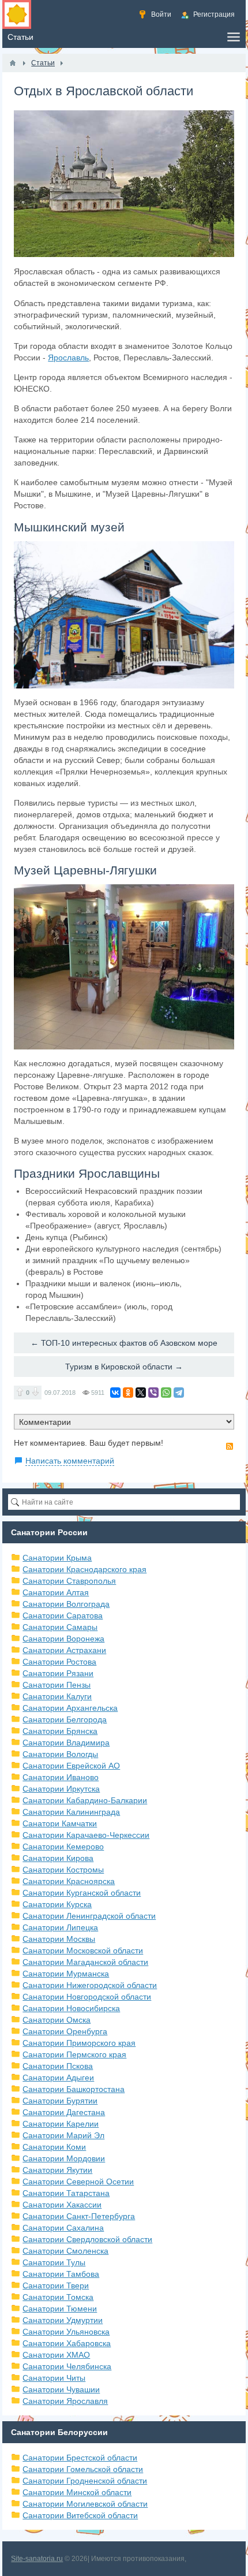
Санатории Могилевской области (85, 2504)
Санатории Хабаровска (67, 2343)
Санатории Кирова (58, 1858)
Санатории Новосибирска (71, 2008)
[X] (141, 1393)
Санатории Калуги (57, 1696)
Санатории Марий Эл (63, 2135)
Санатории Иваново (61, 1777)
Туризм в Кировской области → (124, 1367)
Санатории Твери (56, 2285)
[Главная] (13, 63)
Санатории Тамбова (61, 2274)
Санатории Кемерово (63, 1847)
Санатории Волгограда (66, 1604)
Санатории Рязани (58, 1673)
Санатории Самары (60, 1627)
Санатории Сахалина (63, 2228)
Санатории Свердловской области (87, 2239)
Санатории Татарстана (66, 2193)
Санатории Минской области (77, 2492)
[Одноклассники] (128, 1393)
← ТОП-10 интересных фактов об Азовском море (124, 1343)
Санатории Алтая (56, 1592)
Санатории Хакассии (62, 2205)
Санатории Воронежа (63, 1639)
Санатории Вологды (60, 1754)
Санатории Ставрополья (69, 1581)
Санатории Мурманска (66, 1974)
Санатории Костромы (63, 1870)
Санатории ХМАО (56, 2355)
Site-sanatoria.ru (37, 2559)
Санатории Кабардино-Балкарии (85, 1800)
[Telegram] (179, 1393)
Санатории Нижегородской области (90, 1985)
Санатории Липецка (60, 1927)
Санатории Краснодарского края (84, 1569)
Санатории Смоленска (65, 2251)
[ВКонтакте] (115, 1393)
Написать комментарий (70, 1461)
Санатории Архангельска (70, 1708)
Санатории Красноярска (69, 1881)
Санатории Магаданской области (85, 1962)
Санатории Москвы (59, 1939)
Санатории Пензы (57, 1685)
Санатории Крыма (57, 1558)
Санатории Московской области (83, 1950)
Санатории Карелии (61, 2124)
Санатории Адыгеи (58, 2078)
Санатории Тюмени (60, 2309)
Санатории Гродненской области (85, 2481)
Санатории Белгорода (65, 1719)
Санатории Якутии (57, 2170)
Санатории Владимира (66, 1743)
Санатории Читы (54, 2378)
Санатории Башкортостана (74, 2089)
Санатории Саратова (63, 1615)
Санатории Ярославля (65, 2401)
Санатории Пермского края (74, 2054)
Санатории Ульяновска (66, 2332)
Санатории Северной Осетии (78, 2182)
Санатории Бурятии (60, 2101)
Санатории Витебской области (80, 2515)
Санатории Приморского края (79, 2043)
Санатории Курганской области (82, 1893)
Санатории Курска (57, 1904)
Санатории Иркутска (61, 1789)
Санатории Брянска (60, 1731)
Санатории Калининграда (71, 1812)
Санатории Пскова (58, 2066)
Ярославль (68, 358)
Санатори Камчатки (60, 1823)
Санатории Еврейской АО (71, 1766)
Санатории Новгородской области (87, 1997)
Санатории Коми (54, 2147)
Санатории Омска (57, 2020)
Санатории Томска (58, 2297)
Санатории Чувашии (61, 2389)
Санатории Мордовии (64, 2158)
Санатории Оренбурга (65, 2031)
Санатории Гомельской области (83, 2469)
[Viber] (153, 1393)
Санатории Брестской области (80, 2458)
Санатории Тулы (54, 2262)
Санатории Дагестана (64, 2112)
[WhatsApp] (166, 1393)
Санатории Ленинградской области (89, 1916)
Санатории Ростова (59, 1662)
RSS (230, 1446)
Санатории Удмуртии (63, 2320)
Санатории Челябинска (67, 2366)
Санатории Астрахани (64, 1650)
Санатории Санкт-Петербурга (79, 2216)
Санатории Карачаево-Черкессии (86, 1835)
